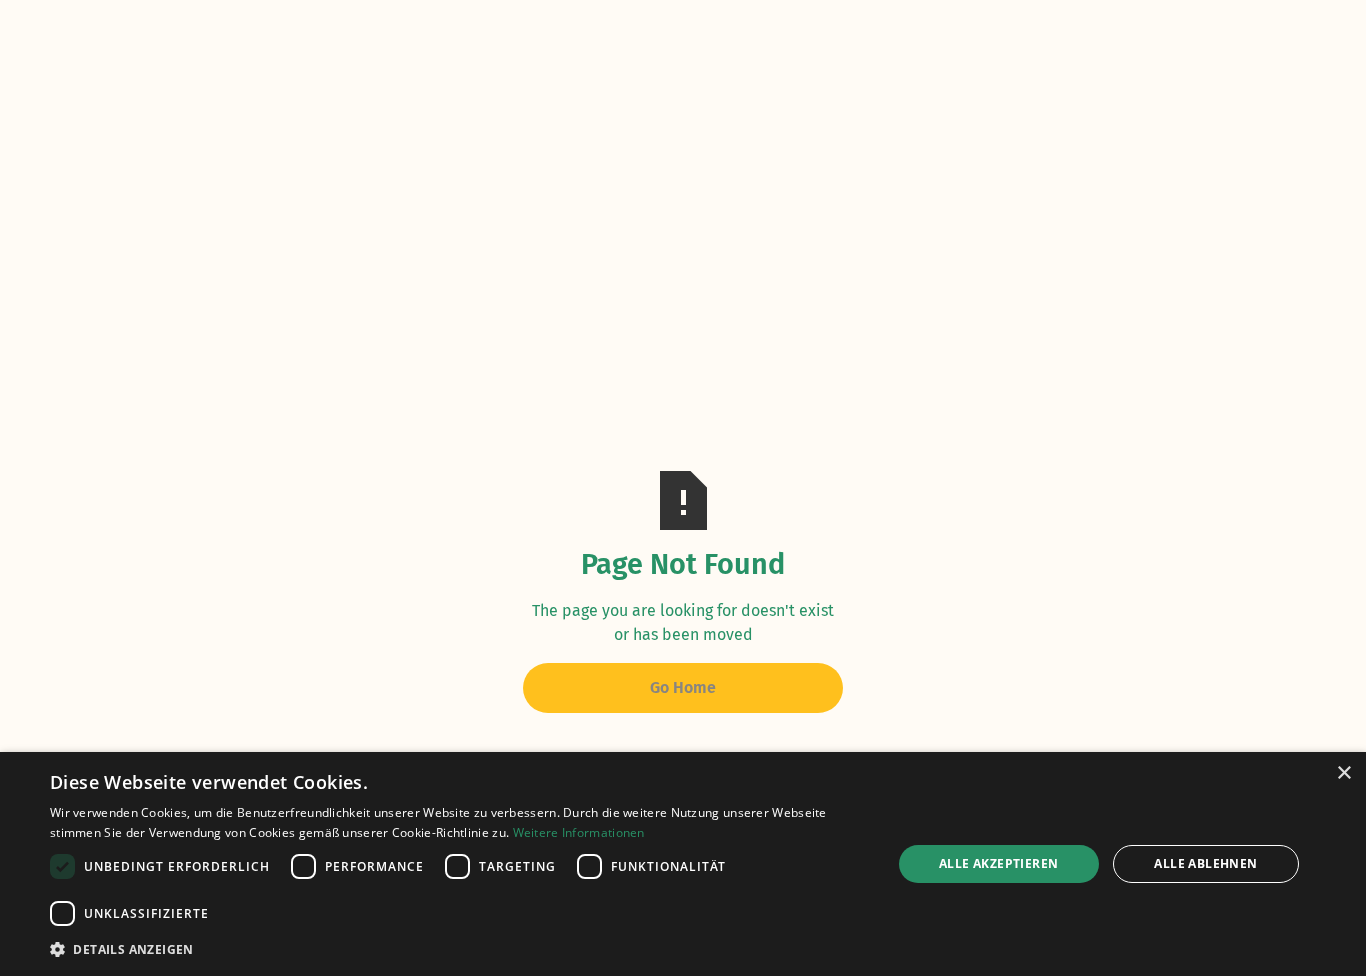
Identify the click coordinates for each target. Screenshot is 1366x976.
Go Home (683, 687)
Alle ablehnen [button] (1205, 863)
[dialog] (683, 864)
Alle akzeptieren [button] (998, 863)
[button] (458, 949)
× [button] (1343, 773)
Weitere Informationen (579, 832)
